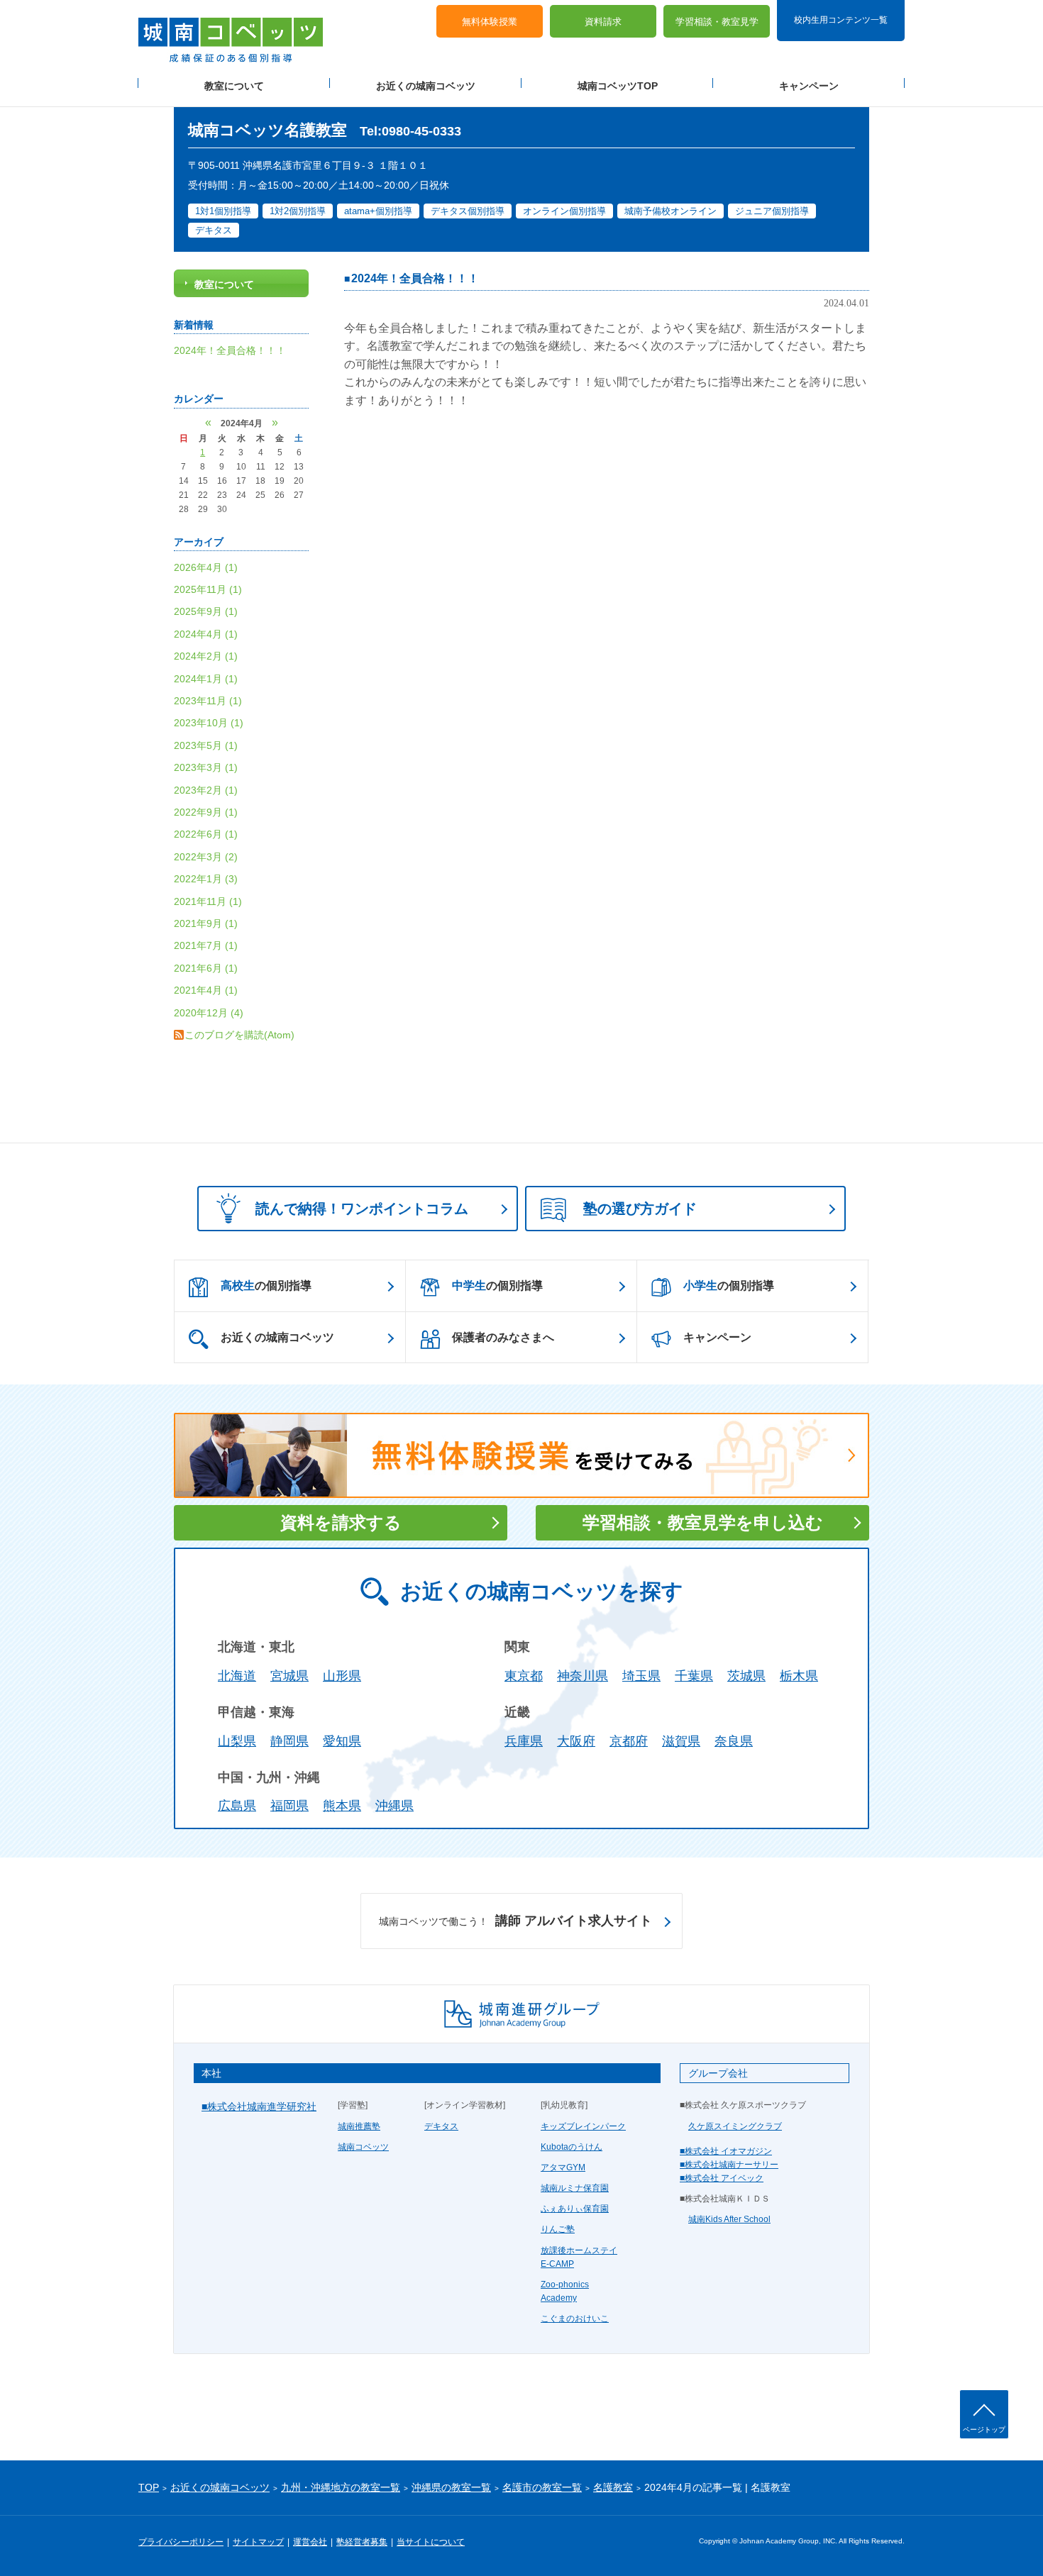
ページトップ (984, 2430)
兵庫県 (524, 1741)
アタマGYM (563, 2167)
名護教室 (613, 2487)
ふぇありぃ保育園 (575, 2209)
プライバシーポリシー (181, 2542)
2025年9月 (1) (206, 611)
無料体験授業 (490, 22)
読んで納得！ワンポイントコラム (362, 1209)
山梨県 (237, 1741)
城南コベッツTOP (618, 86)
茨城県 (746, 1676)
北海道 (237, 1676)
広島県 (237, 1806)
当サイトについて (431, 2542)
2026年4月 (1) (206, 567)
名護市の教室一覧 (542, 2487)
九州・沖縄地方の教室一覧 (341, 2487)
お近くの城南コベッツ (426, 86)
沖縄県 (394, 1806)
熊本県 (342, 1806)
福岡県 (289, 1806)
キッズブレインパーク (583, 2126)
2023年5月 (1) (206, 745)
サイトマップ (258, 2542)
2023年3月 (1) (206, 767)
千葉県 (694, 1676)
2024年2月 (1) (206, 656)
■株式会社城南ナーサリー (729, 2165)
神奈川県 (583, 1676)
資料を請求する (341, 1522)
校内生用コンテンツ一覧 (841, 20)
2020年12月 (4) (209, 1013)
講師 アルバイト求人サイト (515, 1921)
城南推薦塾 (359, 2126)
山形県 (342, 1676)
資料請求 (603, 22)
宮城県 (289, 1676)
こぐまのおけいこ (575, 2319)
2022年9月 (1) (206, 812)
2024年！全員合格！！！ (415, 278)
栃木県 (799, 1676)
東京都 (524, 1676)
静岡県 (289, 1741)
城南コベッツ (363, 2147)
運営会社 (310, 2542)
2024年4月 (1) (206, 634)
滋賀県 (681, 1741)
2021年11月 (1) (208, 901)
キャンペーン (809, 86)
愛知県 (342, 1741)
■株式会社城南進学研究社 (259, 2106)
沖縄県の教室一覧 (451, 2487)
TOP (149, 2487)
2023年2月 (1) (206, 790)
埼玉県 (641, 1676)
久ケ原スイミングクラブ (735, 2126)
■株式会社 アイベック (722, 2178)
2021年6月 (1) (206, 968)
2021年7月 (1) (206, 945)
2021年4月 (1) (206, 990)
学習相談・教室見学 (717, 22)
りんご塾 (558, 2229)
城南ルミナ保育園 (575, 2188)
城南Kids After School (729, 2219)
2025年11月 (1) (208, 589)
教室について (234, 86)
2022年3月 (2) (206, 857)
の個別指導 (266, 1286)
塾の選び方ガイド (640, 1209)
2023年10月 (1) (209, 723)
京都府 (629, 1741)
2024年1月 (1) (206, 679)
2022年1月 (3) (206, 879)
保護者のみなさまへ (503, 1337)
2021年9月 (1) (206, 923)
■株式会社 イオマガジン (726, 2151)
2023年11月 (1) (208, 701)
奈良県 (734, 1741)
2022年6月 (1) (206, 834)
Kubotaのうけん (572, 2147)
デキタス (441, 2126)
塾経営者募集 (362, 2542)
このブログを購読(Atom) (239, 1035)
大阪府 (576, 1741)
